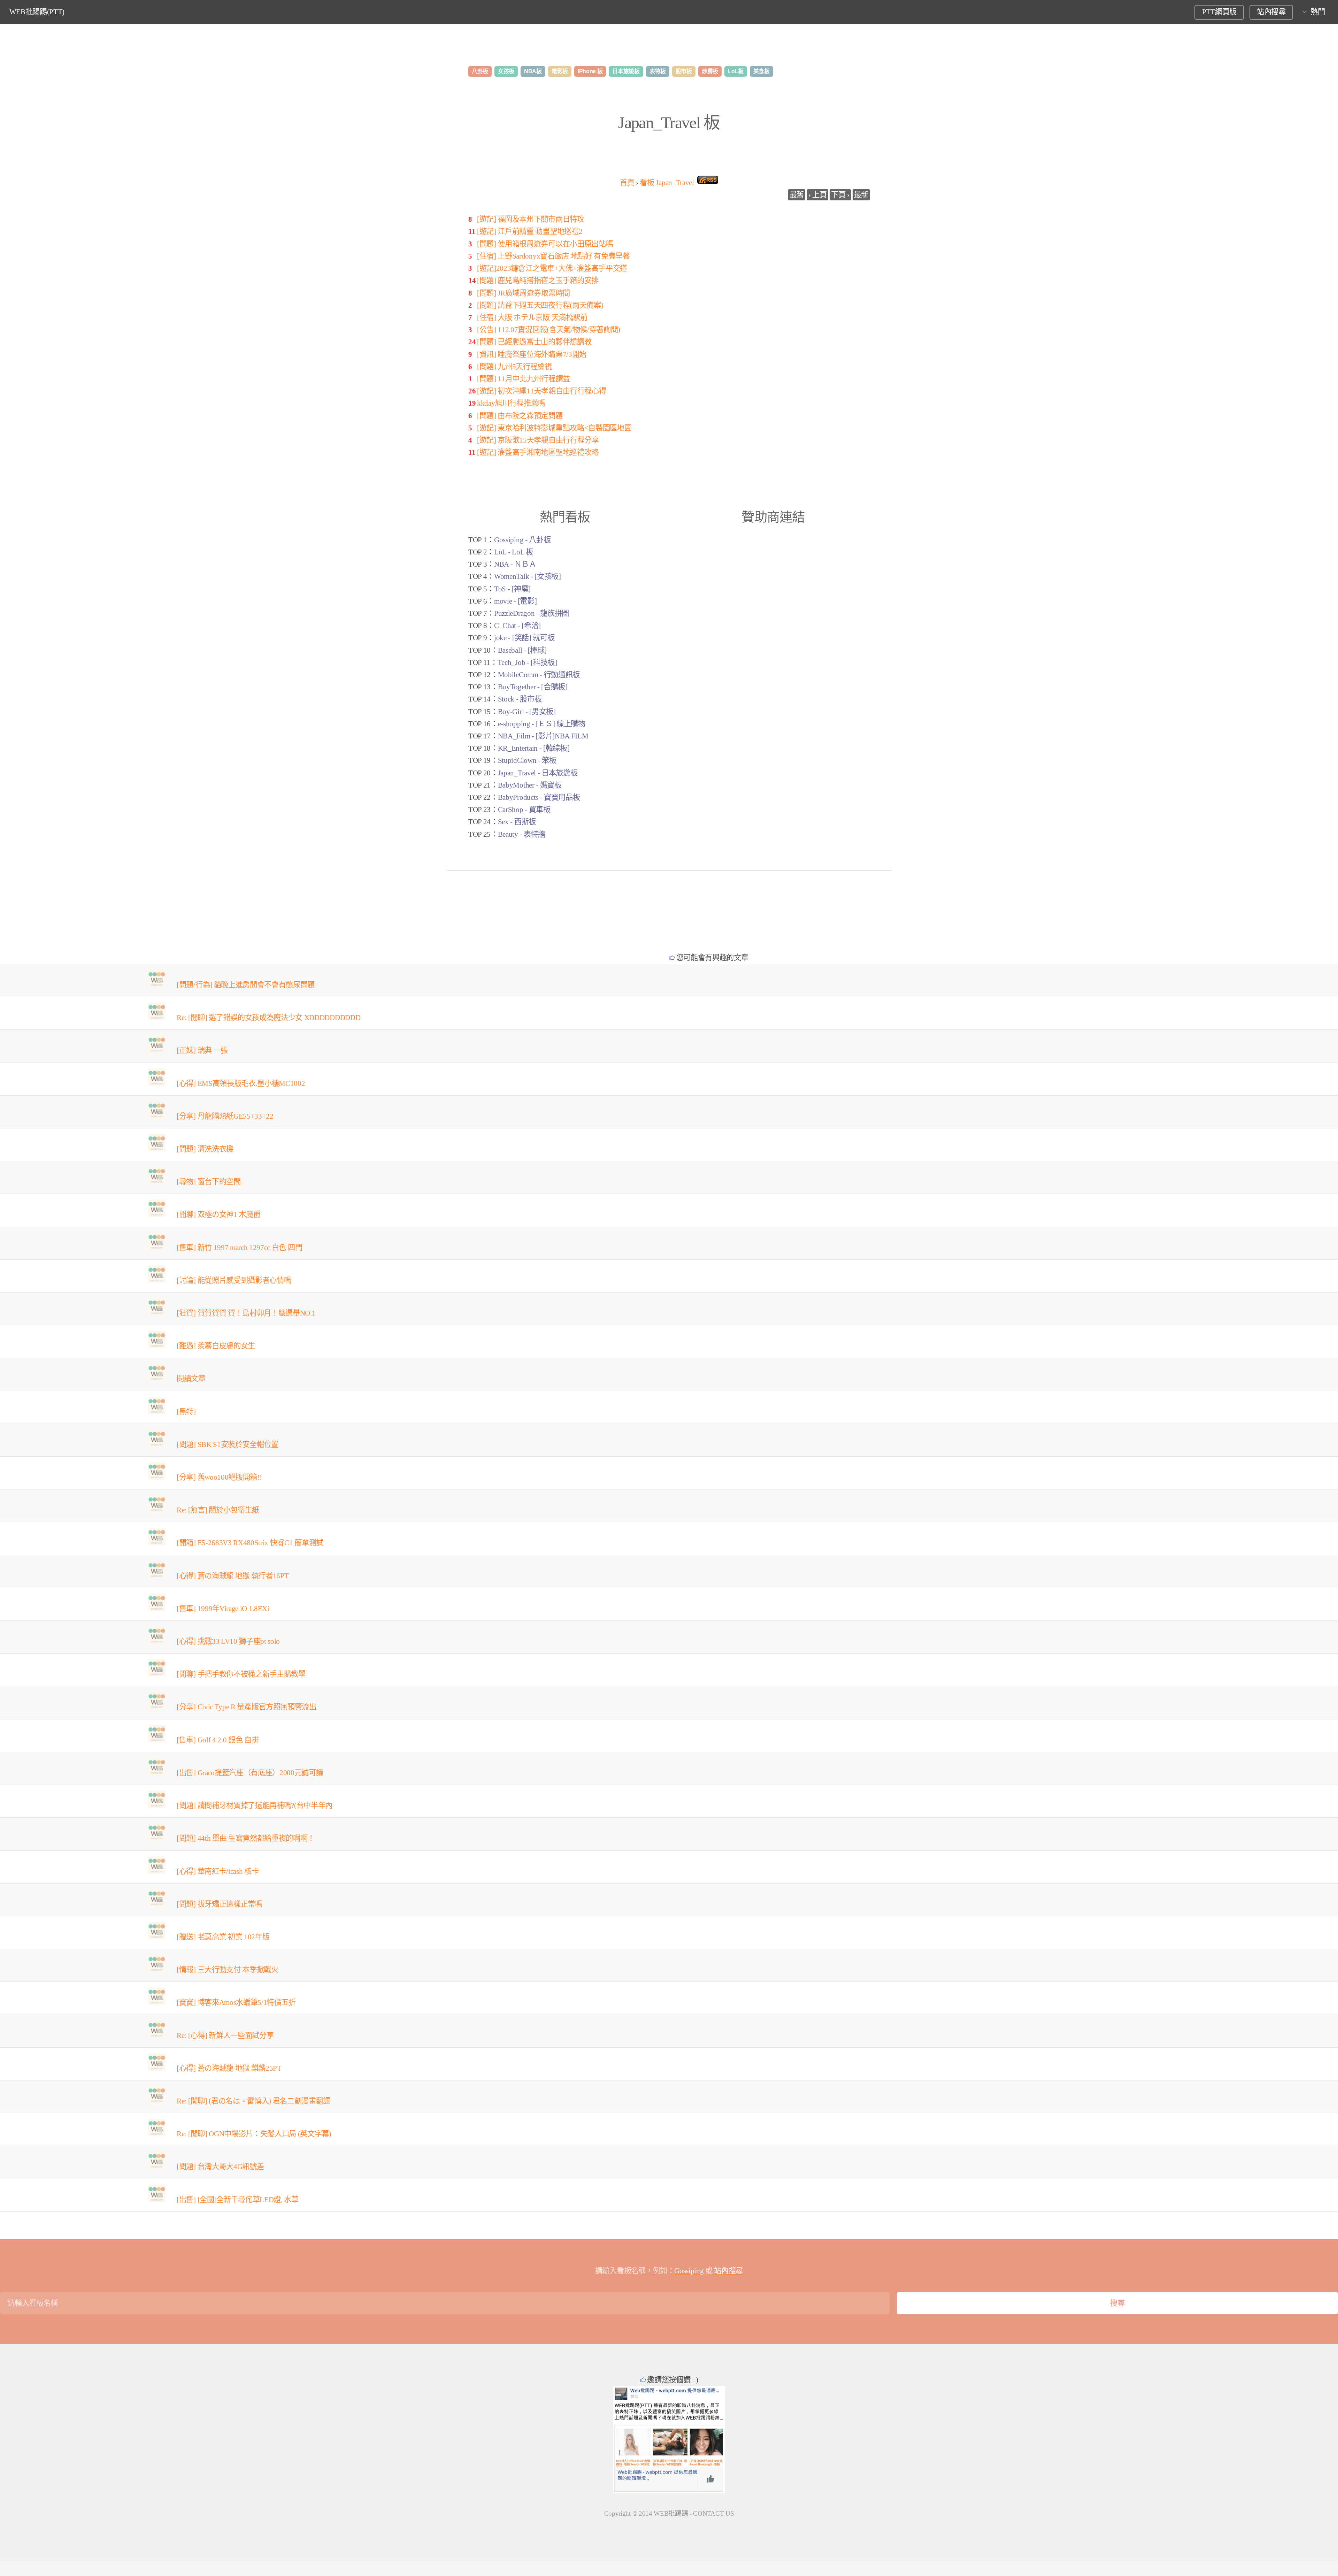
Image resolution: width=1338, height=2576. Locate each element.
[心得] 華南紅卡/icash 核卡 (218, 1871)
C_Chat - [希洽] (517, 626)
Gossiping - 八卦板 (522, 540)
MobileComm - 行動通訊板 (539, 675)
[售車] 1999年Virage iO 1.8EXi (223, 1609)
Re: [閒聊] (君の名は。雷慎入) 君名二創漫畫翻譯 (253, 2101)
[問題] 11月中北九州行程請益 (524, 379)
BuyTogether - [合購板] (533, 687)
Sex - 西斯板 (517, 822)
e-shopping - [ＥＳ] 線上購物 (542, 724)
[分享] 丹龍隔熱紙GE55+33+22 (225, 1116)
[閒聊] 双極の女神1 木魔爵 (218, 1214)
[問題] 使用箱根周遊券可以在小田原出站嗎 (545, 244)
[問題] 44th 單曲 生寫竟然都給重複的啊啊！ (246, 1838)
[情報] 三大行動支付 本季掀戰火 (228, 1970)
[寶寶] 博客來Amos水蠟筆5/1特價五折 (236, 2002)
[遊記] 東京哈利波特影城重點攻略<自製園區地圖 (554, 428)
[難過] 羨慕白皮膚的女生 (216, 1346)
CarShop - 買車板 (524, 810)
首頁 (627, 183)
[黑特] (186, 1412)
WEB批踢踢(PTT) (37, 12)
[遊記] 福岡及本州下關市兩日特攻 (531, 219)
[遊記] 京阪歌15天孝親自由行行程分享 (538, 440)
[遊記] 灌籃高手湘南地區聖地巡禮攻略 (538, 452)
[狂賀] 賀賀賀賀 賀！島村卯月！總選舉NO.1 (246, 1313)
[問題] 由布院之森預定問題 (520, 416)
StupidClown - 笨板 (527, 760)
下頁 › (840, 195)
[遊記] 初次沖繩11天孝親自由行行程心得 (541, 391)
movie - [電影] (515, 601)
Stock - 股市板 (520, 699)
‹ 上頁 (818, 195)
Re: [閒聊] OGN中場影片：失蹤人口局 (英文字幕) (254, 2134)
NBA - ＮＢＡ (515, 564)
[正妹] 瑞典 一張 (202, 1050)
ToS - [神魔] (512, 589)
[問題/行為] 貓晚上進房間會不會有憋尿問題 (246, 985)
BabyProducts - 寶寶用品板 (539, 797)
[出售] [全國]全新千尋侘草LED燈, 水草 (238, 2200)
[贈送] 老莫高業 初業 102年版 (223, 1937)
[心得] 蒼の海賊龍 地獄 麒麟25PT (229, 2068)
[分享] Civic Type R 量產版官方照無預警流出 (247, 1707)
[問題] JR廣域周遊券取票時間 (524, 293)
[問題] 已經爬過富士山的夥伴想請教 (534, 342)
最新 (861, 195)
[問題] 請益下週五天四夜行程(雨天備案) (540, 305)
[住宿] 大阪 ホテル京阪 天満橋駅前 (532, 317)
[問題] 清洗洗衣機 (205, 1149)
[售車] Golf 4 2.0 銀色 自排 (218, 1740)
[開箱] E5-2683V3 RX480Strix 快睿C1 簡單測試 (250, 1543)
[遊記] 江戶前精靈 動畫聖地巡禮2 (530, 231)
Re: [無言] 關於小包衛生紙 (218, 1510)
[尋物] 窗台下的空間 (209, 1182)
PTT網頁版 (1219, 12)
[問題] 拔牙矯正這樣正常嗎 (220, 1904)
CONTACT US (713, 2513)
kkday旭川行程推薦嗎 (511, 403)
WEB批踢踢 (671, 2513)
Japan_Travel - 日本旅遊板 (538, 773)
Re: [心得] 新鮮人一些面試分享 (225, 2036)
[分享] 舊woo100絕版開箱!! (219, 1477)
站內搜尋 (1271, 12)
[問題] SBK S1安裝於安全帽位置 (228, 1444)
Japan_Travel (667, 183)
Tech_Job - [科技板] (527, 662)
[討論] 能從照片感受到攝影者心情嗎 (234, 1280)
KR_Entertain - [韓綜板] (534, 748)
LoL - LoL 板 (513, 552)
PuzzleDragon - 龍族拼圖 (532, 613)
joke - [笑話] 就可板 (524, 638)
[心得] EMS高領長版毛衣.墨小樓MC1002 (241, 1083)
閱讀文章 (191, 1379)
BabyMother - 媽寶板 (530, 785)
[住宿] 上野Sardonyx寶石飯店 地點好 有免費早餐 (553, 256)
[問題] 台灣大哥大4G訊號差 (220, 2167)
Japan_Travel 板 (669, 122)
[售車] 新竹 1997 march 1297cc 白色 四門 (239, 1248)
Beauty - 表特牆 (522, 834)
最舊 (797, 195)
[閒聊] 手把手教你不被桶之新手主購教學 (241, 1674)
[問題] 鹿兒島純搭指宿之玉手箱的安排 (538, 281)
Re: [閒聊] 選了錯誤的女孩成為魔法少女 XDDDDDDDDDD (268, 1018)
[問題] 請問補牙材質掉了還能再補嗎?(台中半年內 (255, 1806)
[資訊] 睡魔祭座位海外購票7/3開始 (532, 354)
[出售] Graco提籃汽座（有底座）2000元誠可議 (250, 1773)
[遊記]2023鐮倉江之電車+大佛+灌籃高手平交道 (552, 268)
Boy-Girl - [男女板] (527, 712)
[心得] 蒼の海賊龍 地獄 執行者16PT (233, 1576)
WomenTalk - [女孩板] (528, 576)
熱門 (1318, 12)
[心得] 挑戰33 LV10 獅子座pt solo (228, 1641)
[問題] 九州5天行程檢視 (514, 367)
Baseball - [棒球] (522, 650)
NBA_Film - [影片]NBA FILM (543, 736)
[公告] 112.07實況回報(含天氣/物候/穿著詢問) (549, 330)
